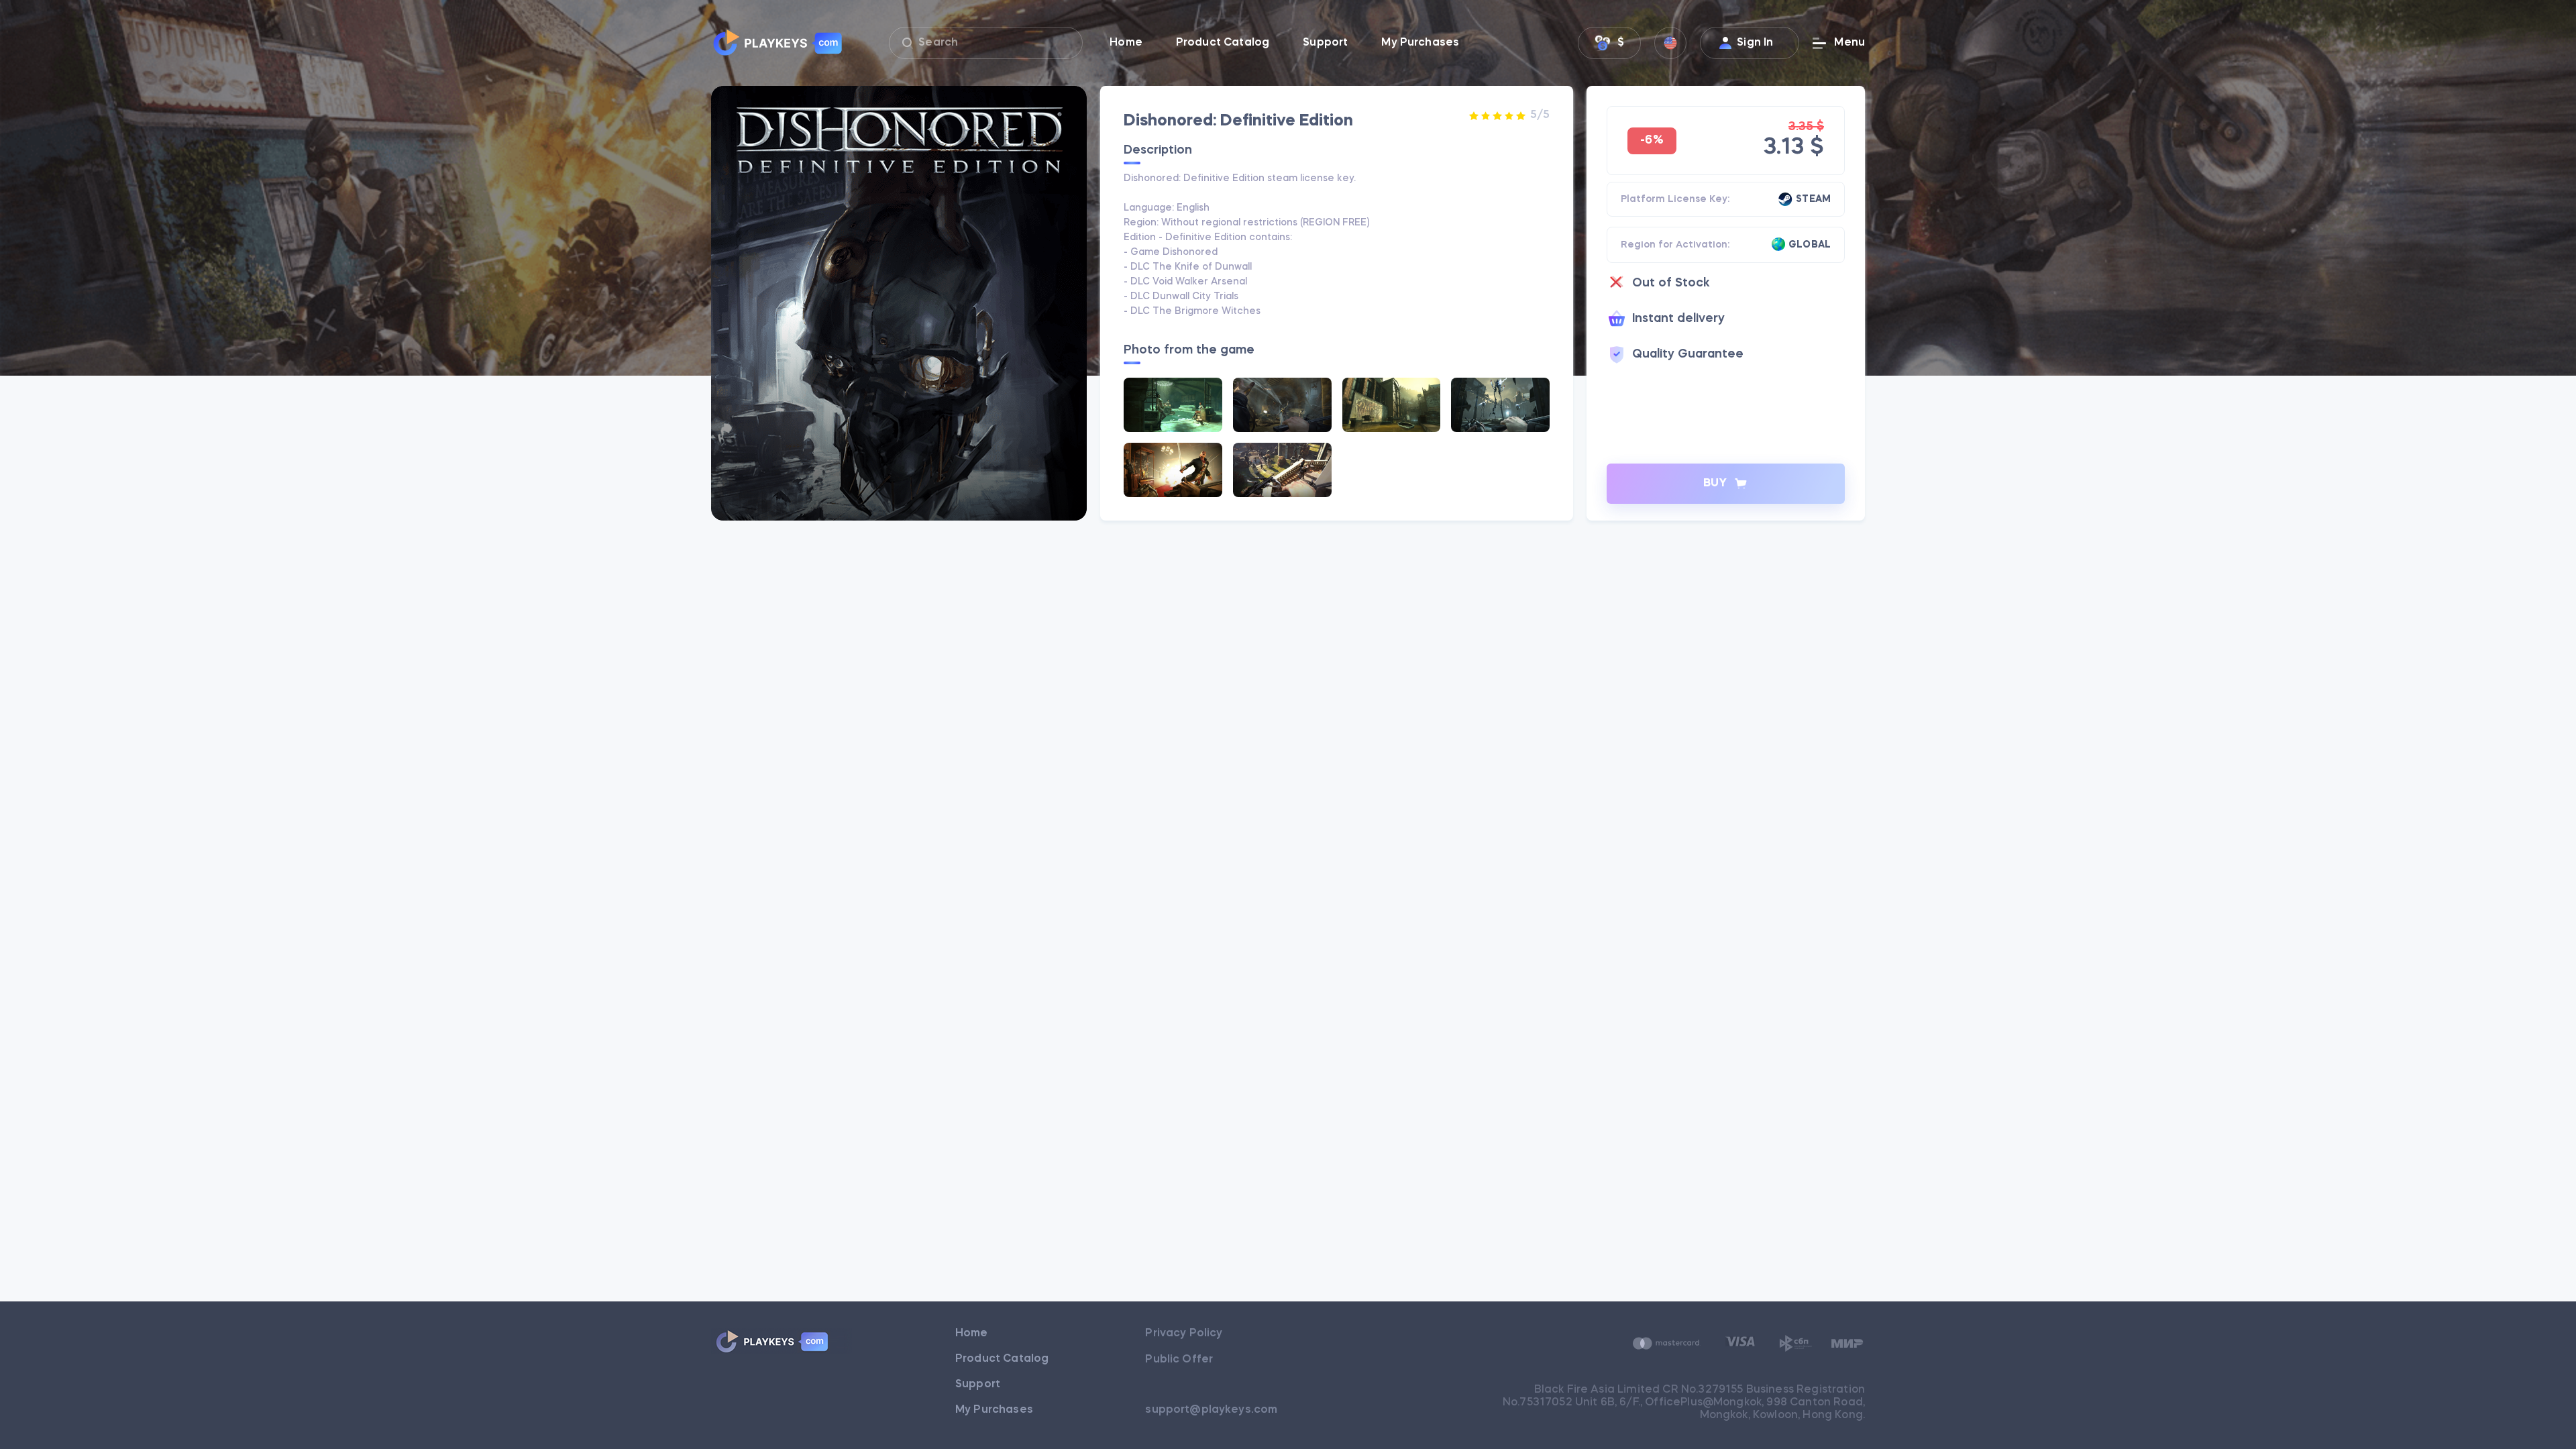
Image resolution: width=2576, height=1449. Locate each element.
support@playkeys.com (1211, 1410)
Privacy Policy (1184, 1334)
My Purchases (994, 1410)
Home (972, 1334)
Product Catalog (1002, 1359)
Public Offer (1179, 1360)
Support (978, 1385)
